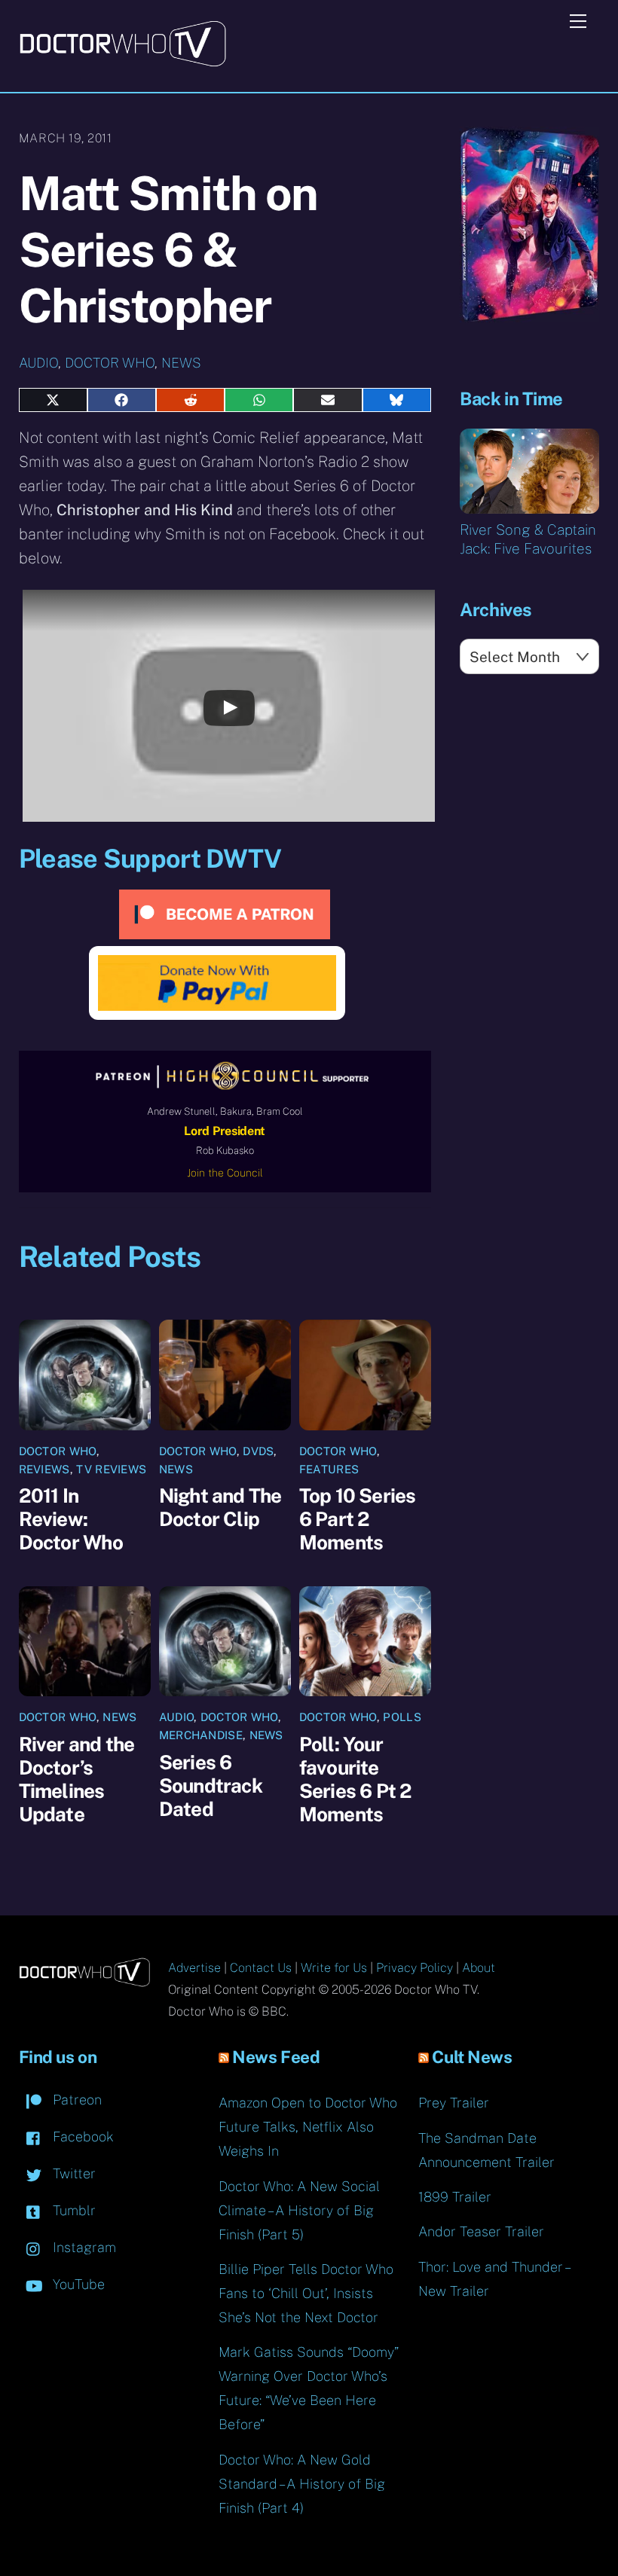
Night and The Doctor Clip (220, 1507)
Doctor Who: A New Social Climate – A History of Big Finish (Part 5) (299, 2210)
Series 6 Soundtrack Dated (211, 1785)
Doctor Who (110, 363)
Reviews (44, 1469)
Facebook (81, 2136)
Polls (402, 1717)
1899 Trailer (455, 2197)
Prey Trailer (454, 2103)
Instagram (83, 2247)
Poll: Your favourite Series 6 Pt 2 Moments (356, 1779)
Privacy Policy (415, 1968)
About (479, 1968)
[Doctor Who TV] (122, 62)
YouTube (77, 2284)
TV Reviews (111, 1469)
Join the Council (225, 1173)
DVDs (258, 1451)
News (181, 363)
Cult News (472, 2057)
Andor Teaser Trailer (481, 2231)
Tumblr (72, 2210)
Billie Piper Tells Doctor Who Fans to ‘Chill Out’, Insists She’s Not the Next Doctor (306, 2293)
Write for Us (334, 1968)
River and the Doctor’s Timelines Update (77, 1779)
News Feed (276, 2057)
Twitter (72, 2173)
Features (329, 1469)
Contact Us (261, 1968)
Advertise (194, 1968)
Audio (38, 363)
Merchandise (201, 1735)
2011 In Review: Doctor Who (71, 1519)
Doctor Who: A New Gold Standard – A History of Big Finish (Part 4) (302, 2484)
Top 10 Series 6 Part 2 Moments (358, 1519)
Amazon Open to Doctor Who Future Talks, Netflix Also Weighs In (308, 2127)
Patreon (75, 2100)
